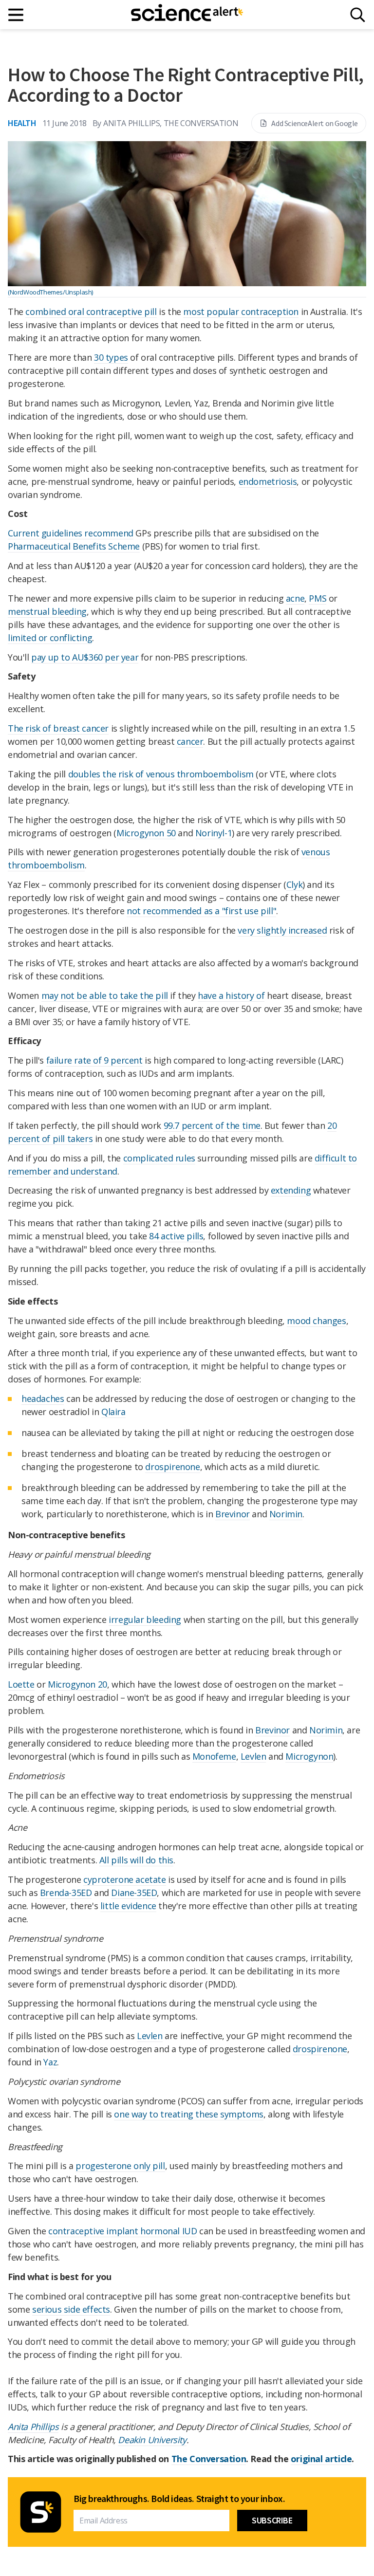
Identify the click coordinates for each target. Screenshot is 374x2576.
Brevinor (233, 1514)
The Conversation (209, 2459)
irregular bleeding (145, 1619)
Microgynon (309, 1756)
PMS (318, 598)
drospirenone (172, 1467)
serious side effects (71, 2309)
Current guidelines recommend (71, 533)
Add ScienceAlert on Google (315, 123)
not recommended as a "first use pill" (201, 911)
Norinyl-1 (214, 833)
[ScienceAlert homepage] (187, 15)
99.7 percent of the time (212, 1125)
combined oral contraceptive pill (91, 312)
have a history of (231, 995)
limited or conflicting (50, 638)
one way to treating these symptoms (188, 2114)
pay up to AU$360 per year (85, 657)
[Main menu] (16, 15)
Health (22, 123)
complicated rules (159, 1158)
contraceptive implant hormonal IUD (122, 2231)
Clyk (294, 884)
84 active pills (176, 1236)
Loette (21, 1684)
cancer (190, 741)
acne (295, 598)
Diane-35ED (134, 1893)
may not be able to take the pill (105, 995)
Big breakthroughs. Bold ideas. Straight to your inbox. (179, 2499)
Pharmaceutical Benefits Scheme (74, 546)
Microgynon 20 (77, 1684)
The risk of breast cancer (58, 728)
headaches (43, 1398)
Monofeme (214, 1756)
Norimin (286, 1514)
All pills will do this (136, 1860)
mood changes (316, 1321)
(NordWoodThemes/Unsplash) (50, 292)
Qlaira (113, 1412)
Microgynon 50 (146, 833)
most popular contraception (241, 312)
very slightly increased (282, 930)
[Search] (358, 15)
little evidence (128, 1906)
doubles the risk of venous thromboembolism (161, 774)
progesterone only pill (120, 2166)
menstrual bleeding (47, 611)
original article (321, 2459)
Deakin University (152, 2440)
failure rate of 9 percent (94, 1060)
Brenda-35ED (66, 1893)
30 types (111, 357)
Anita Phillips (33, 2427)
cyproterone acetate (124, 1879)
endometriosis (268, 481)
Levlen (253, 1756)
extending (291, 1190)
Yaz (50, 2062)
